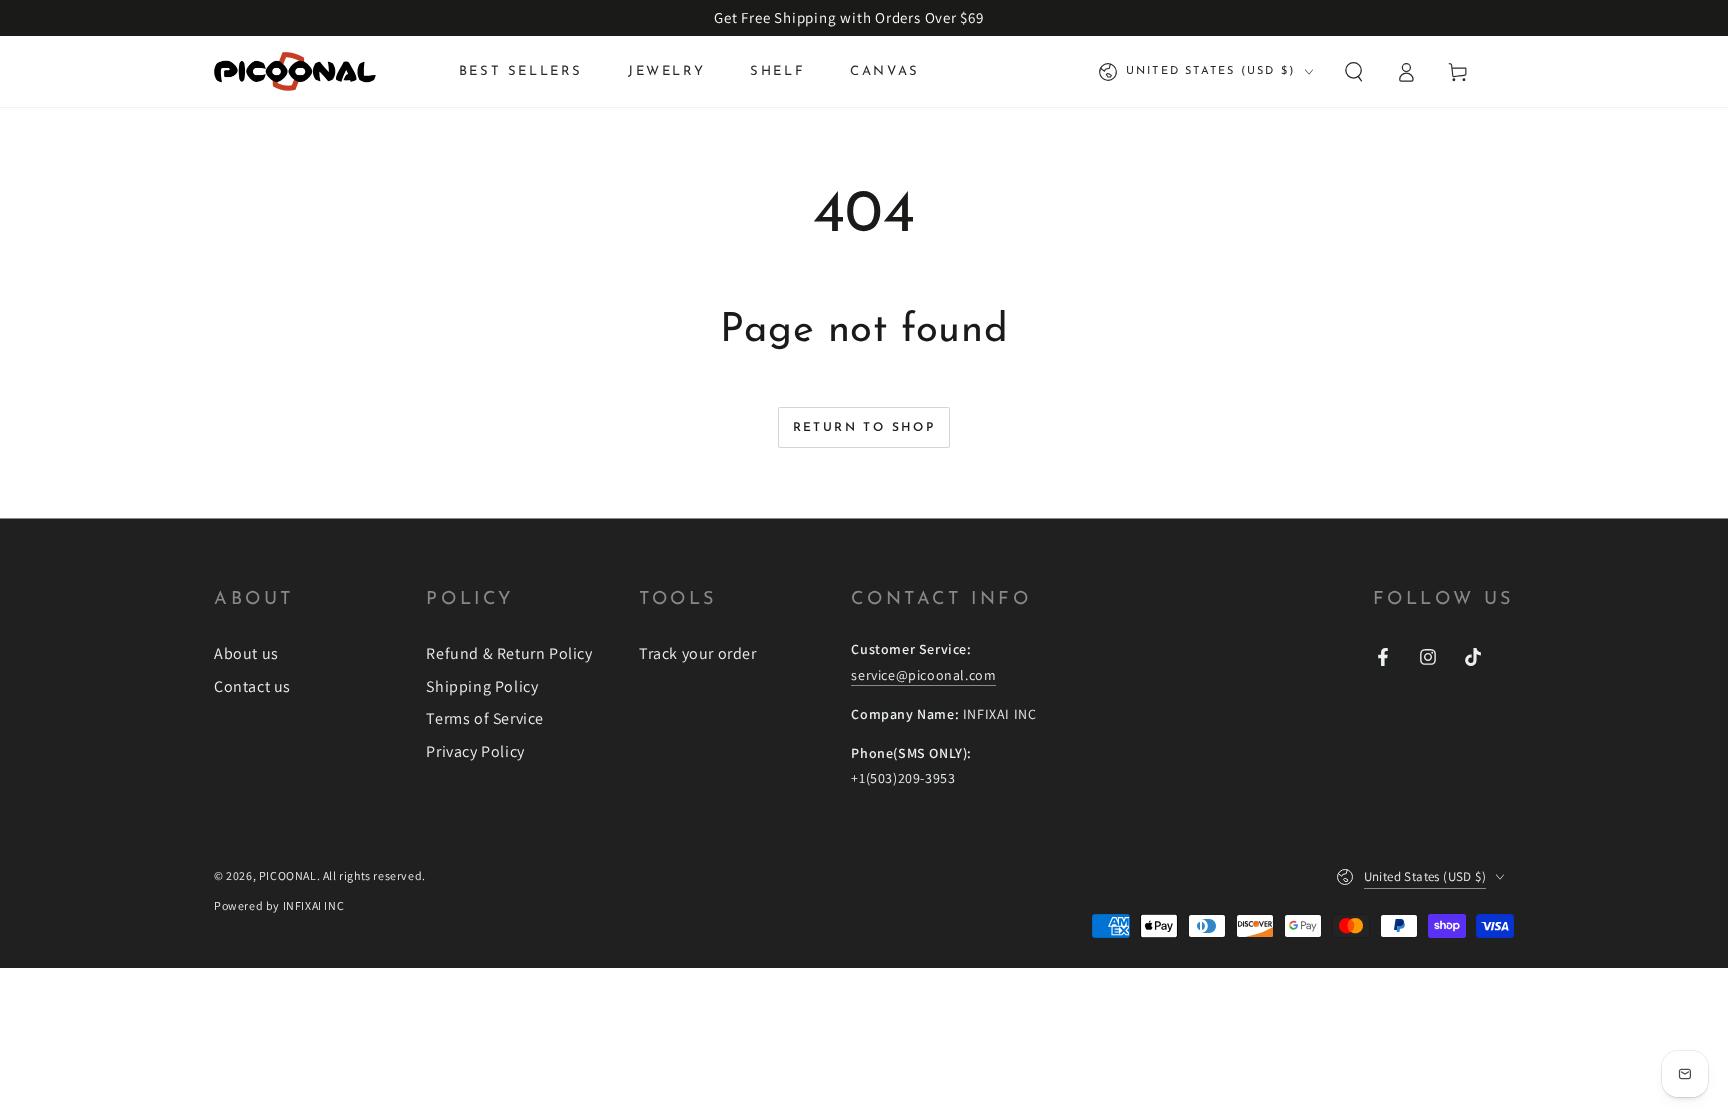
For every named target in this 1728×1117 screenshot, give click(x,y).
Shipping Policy (482, 686)
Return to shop (864, 428)
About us (246, 653)
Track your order (698, 653)
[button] (1354, 72)
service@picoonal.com (923, 675)
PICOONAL (288, 875)
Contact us (252, 686)
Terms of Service (485, 718)
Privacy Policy (475, 751)
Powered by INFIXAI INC (279, 905)
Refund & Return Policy (509, 653)
